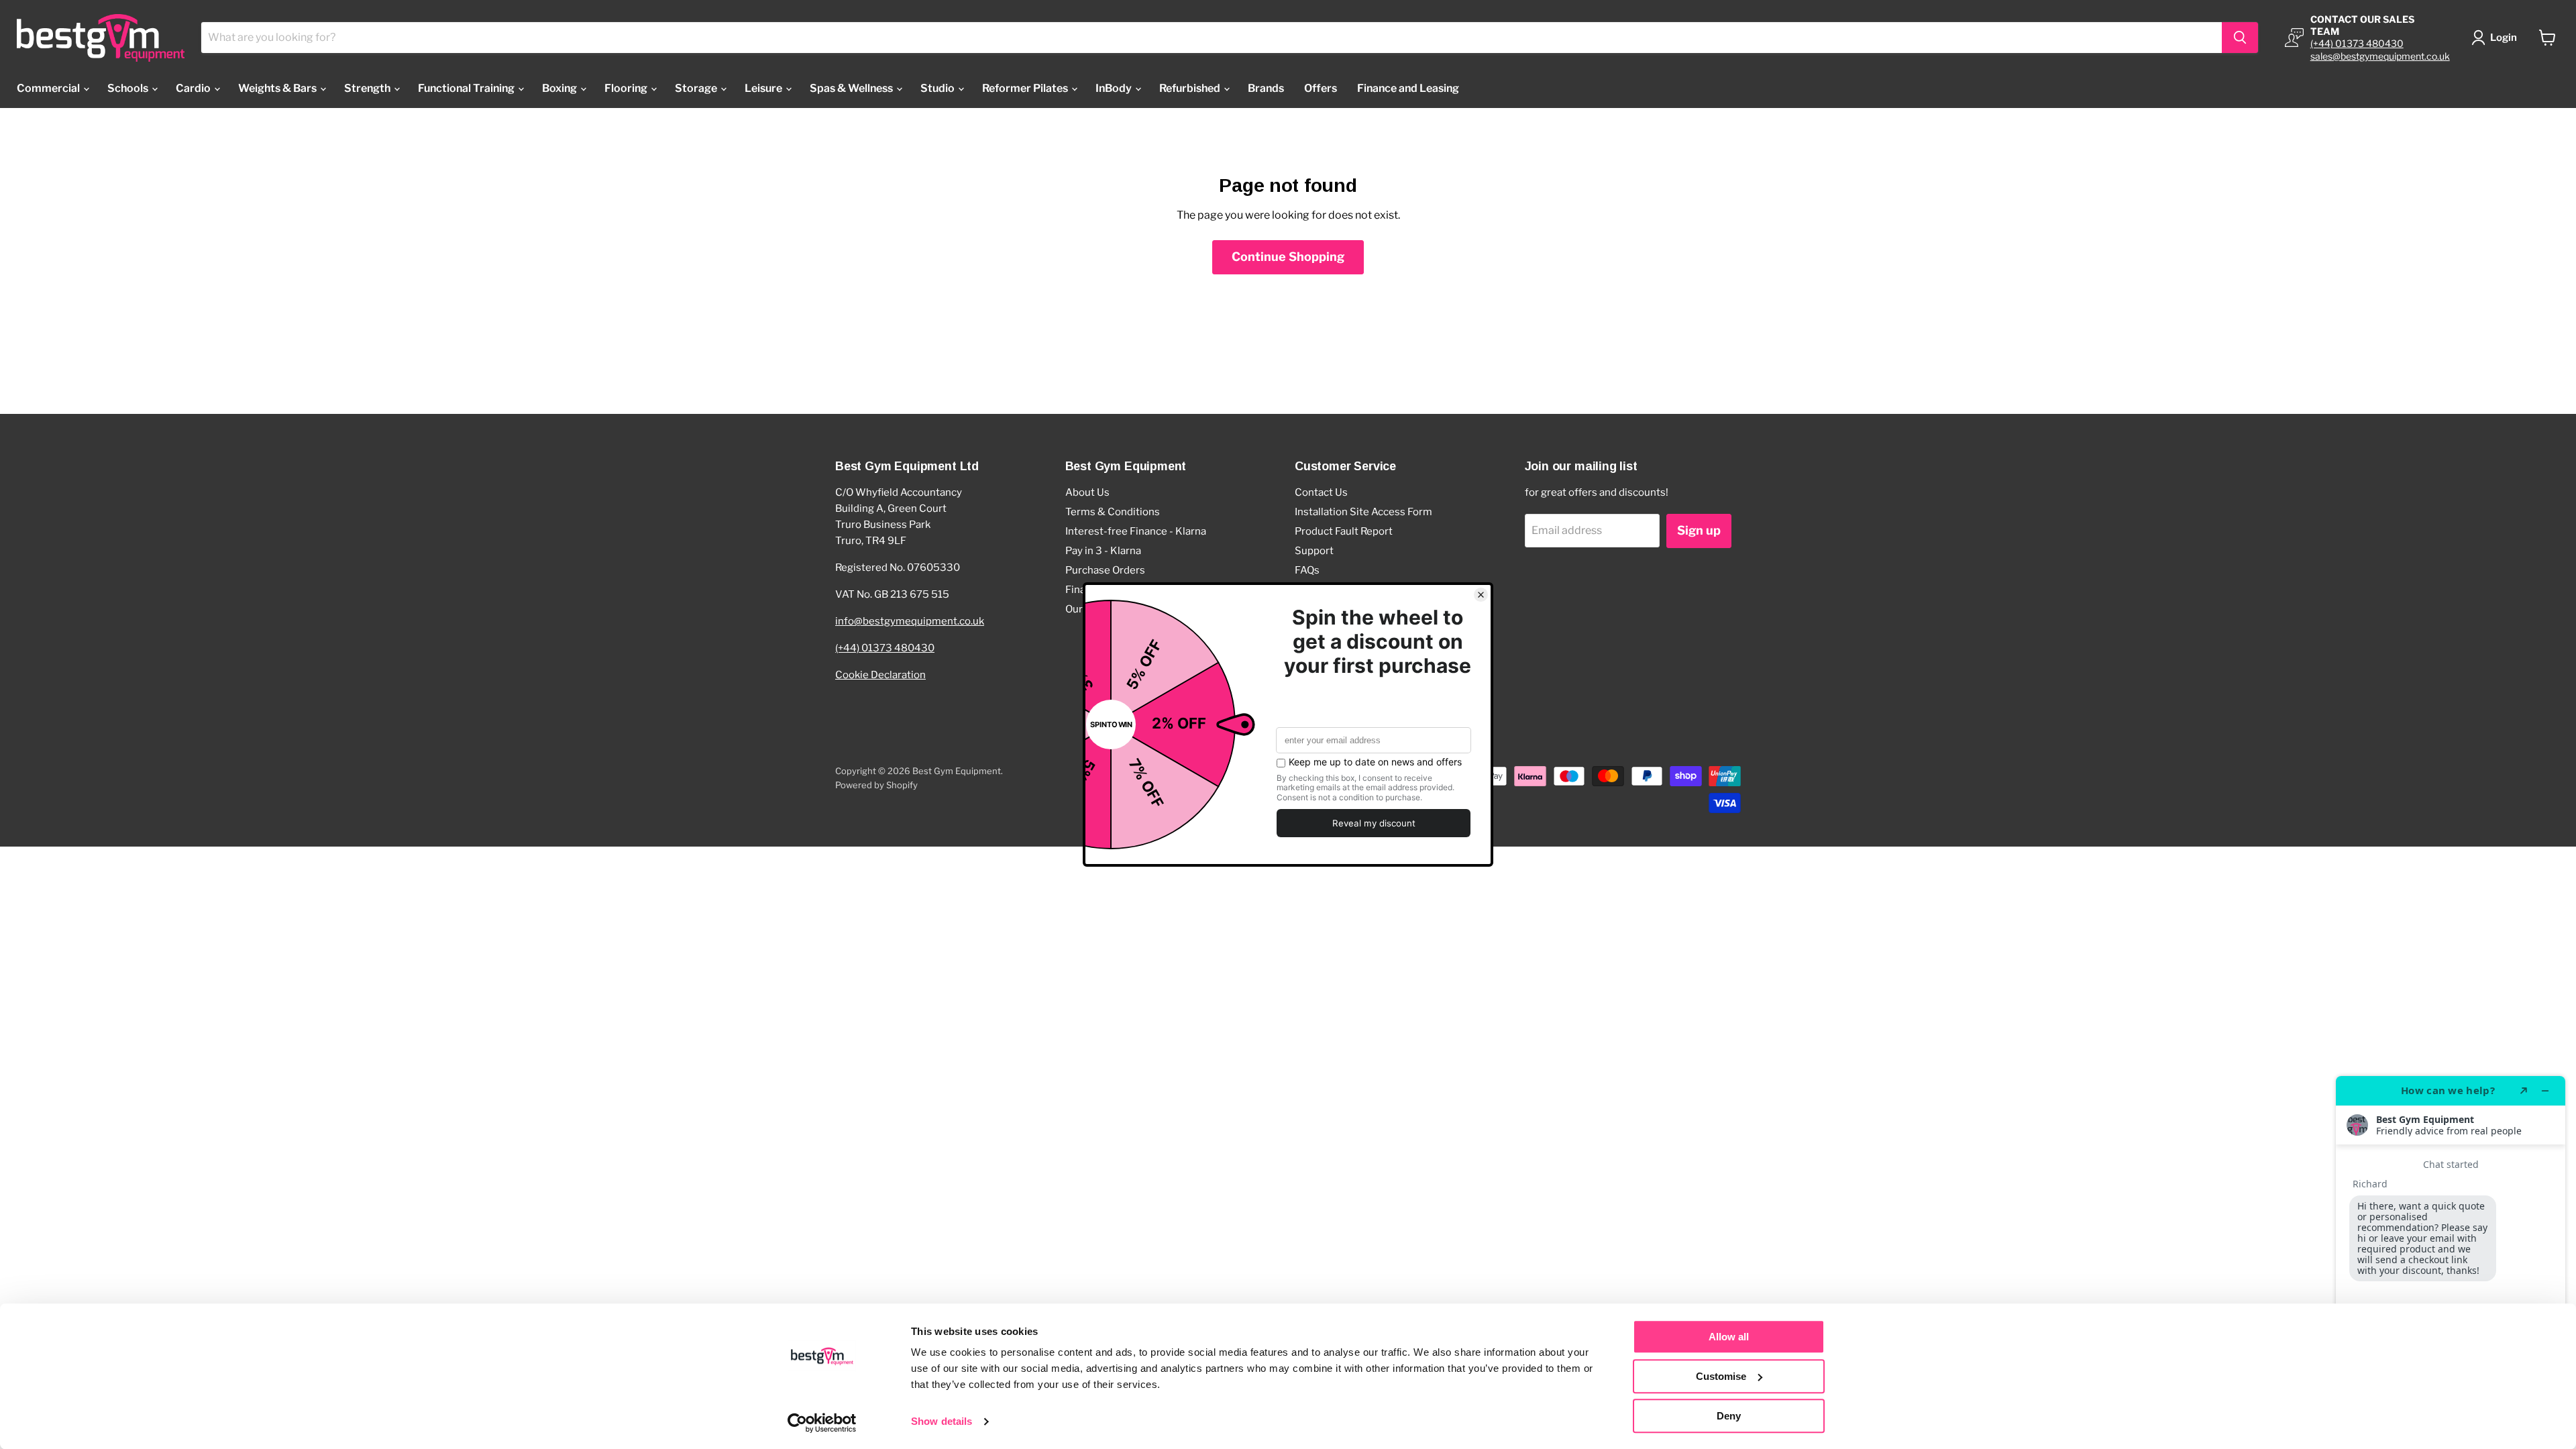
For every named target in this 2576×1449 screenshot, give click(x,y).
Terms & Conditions (1113, 512)
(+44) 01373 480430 (2357, 43)
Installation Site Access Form (1363, 512)
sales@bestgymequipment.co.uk (2380, 56)
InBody (1115, 88)
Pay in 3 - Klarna (1103, 551)
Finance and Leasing (1408, 88)
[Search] (2240, 38)
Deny (1729, 1416)
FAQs (1307, 570)
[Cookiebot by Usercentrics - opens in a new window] (822, 1423)
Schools (129, 88)
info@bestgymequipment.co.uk (910, 621)
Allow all (1729, 1337)
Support (1314, 551)
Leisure (764, 88)
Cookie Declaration (880, 675)
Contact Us (1321, 492)
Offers (1321, 88)
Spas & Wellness (852, 88)
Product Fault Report (1344, 531)
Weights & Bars (278, 88)
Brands (1266, 88)
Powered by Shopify (876, 785)
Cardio (194, 88)
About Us (1087, 492)
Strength (368, 88)
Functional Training (467, 88)
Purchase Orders (1105, 570)
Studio (938, 88)
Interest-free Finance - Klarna (1136, 531)
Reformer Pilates (1026, 88)
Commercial (49, 88)
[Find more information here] (2451, 1257)
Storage (697, 88)
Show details (942, 1422)
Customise (1721, 1376)
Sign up (1699, 530)
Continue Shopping (1288, 257)
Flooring (627, 88)
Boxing (560, 88)
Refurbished (1191, 88)
